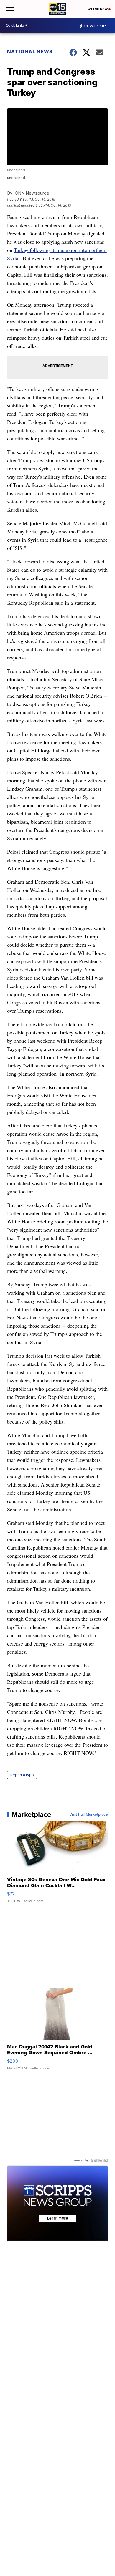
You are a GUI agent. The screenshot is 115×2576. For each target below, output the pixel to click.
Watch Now (98, 9)
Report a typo (22, 1775)
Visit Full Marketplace (89, 1814)
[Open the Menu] (10, 9)
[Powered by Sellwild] (99, 2160)
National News (30, 52)
